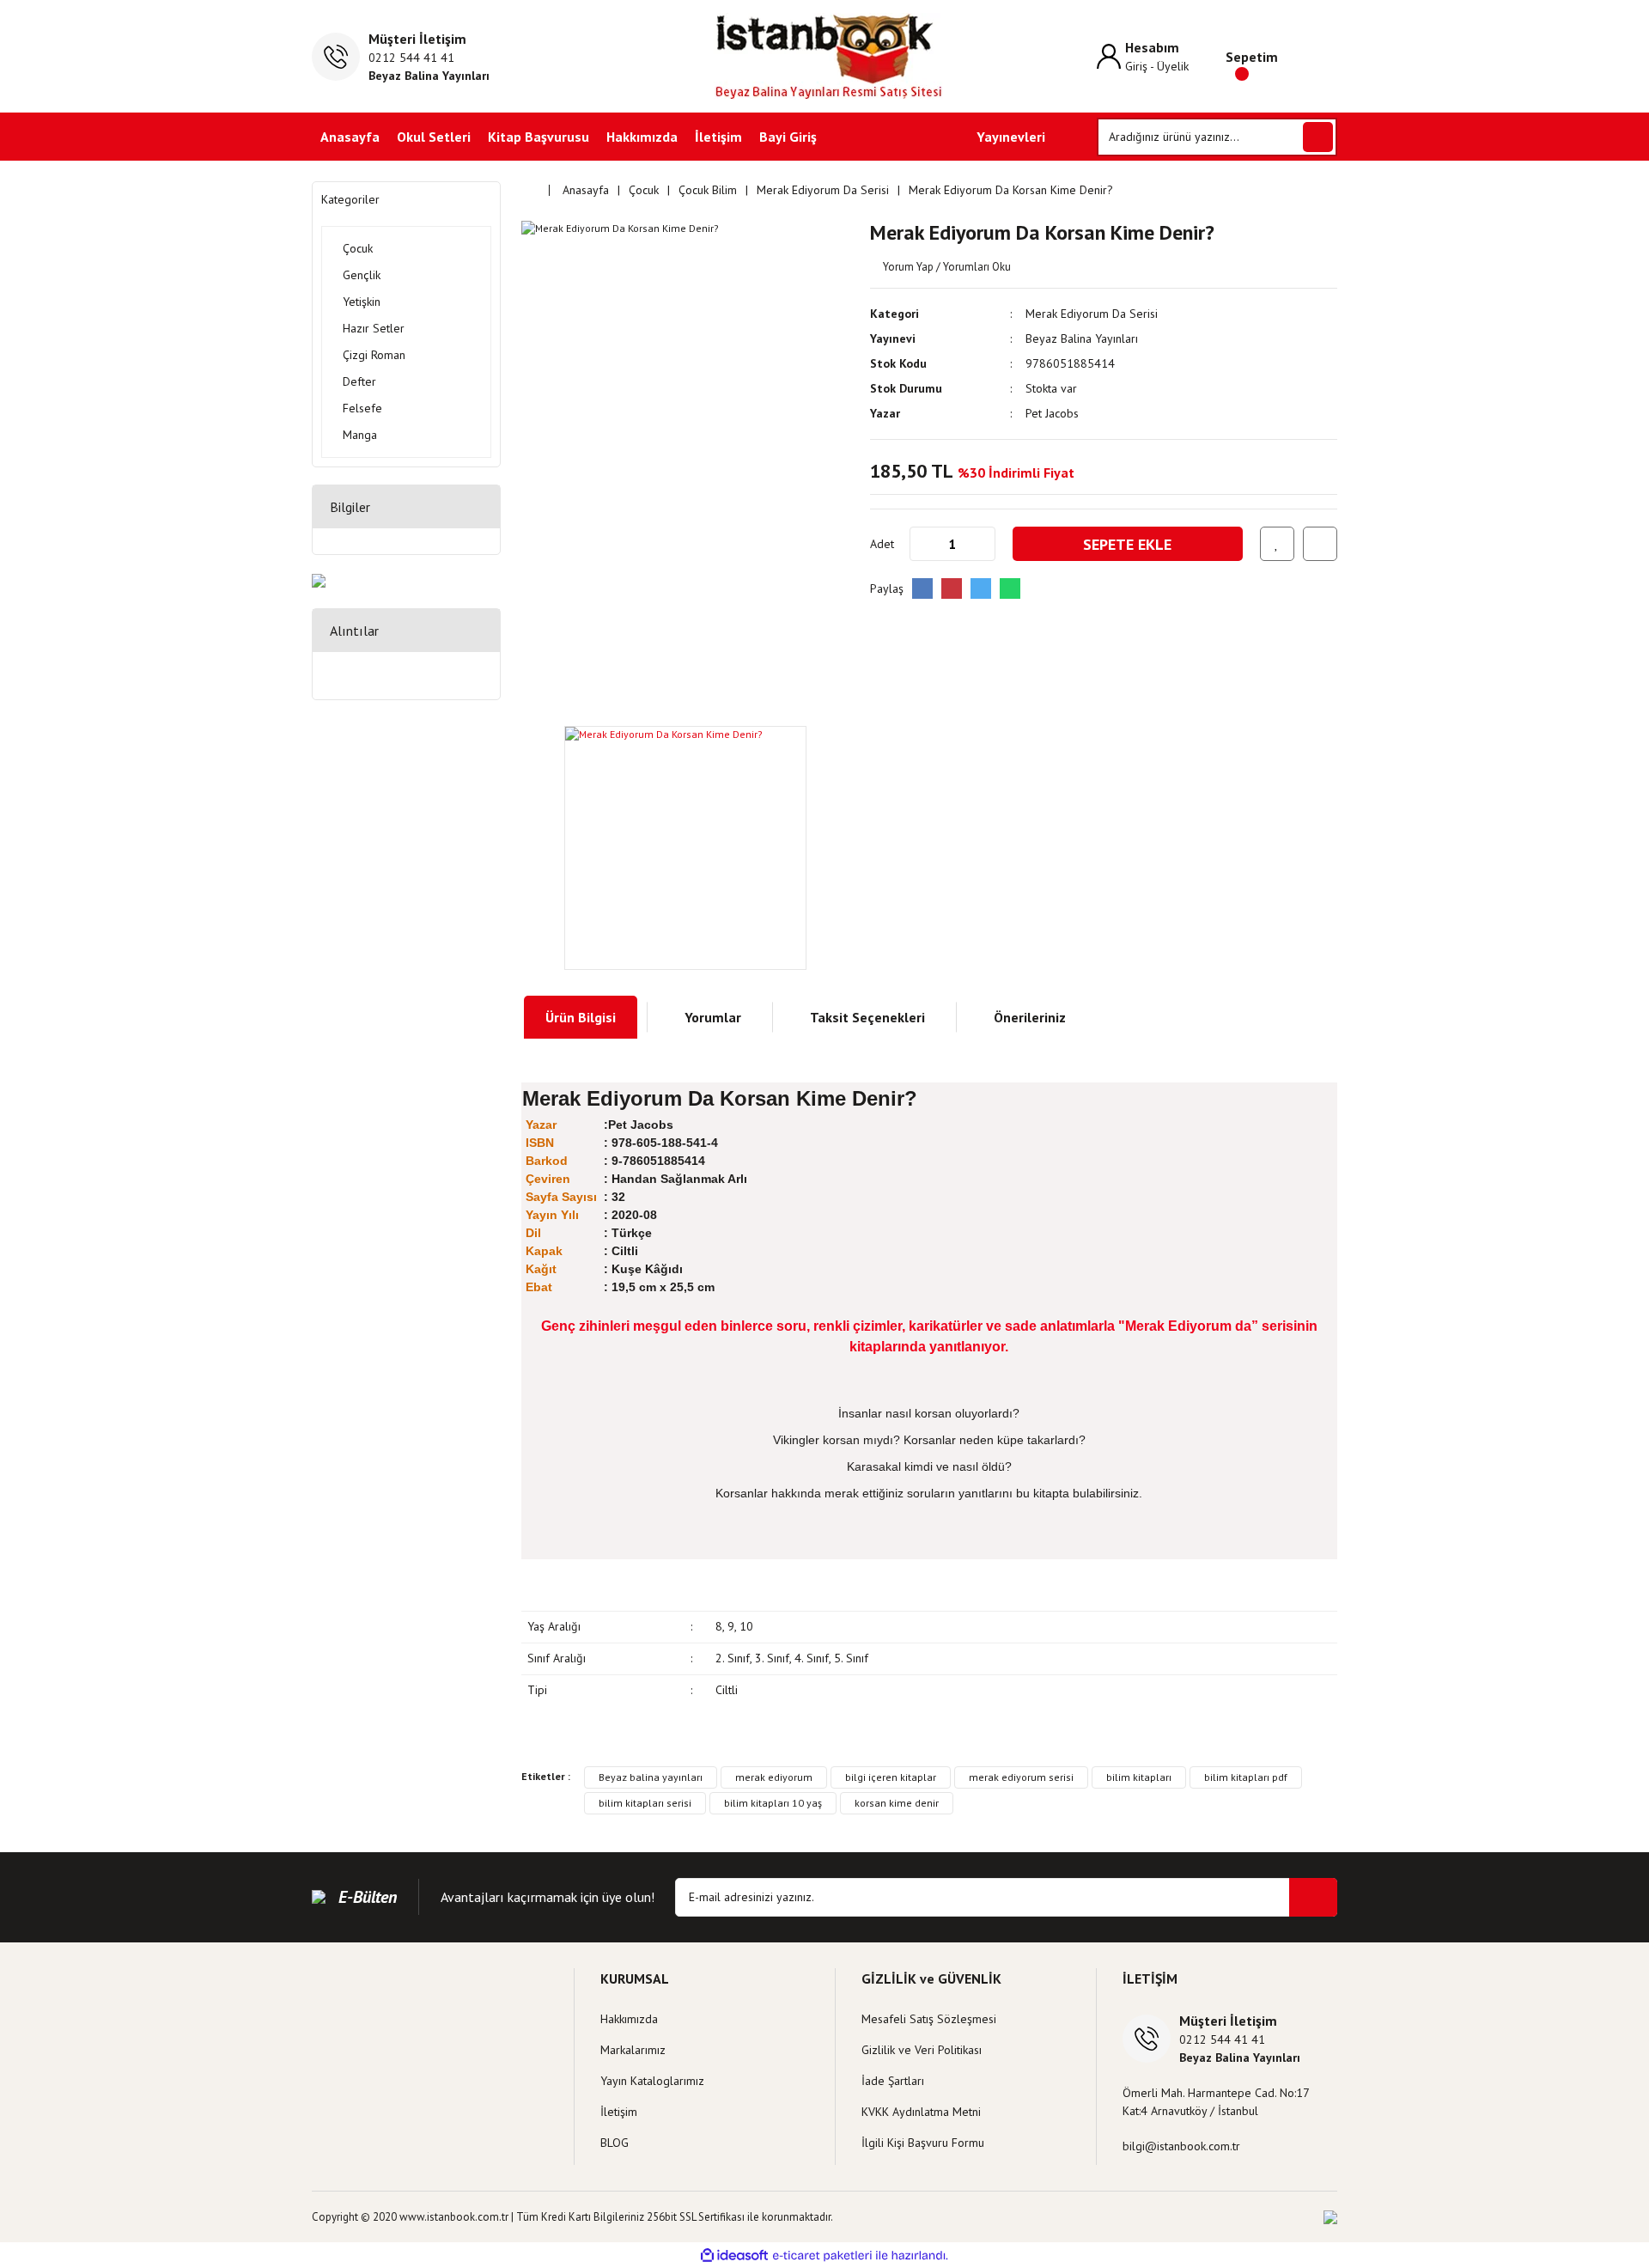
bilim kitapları (1139, 1777)
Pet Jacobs (1052, 413)
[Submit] (1313, 1897)
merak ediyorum (774, 1777)
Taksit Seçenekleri (867, 1017)
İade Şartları (893, 2081)
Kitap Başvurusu (539, 137)
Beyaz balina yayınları (651, 1777)
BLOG (615, 2143)
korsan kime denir (897, 1803)
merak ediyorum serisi (1021, 1777)
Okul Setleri (434, 137)
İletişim (718, 137)
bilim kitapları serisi (645, 1803)
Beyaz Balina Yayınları (1082, 338)
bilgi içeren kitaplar (891, 1777)
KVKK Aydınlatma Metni (921, 2112)
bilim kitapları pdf (1246, 1777)
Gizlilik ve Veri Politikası (922, 2050)
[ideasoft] (734, 2256)
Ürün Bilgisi (581, 1017)
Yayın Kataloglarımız (652, 2081)
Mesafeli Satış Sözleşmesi (929, 2019)
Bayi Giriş (788, 137)
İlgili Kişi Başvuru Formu (923, 2143)
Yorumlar (713, 1017)
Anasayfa (350, 137)
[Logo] (825, 56)
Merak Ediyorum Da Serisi (1092, 314)
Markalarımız (633, 2050)
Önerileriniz (1030, 1017)
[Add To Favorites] (1277, 544)
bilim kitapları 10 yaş (773, 1803)
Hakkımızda (642, 137)
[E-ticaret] (822, 2255)
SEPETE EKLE (1127, 544)
